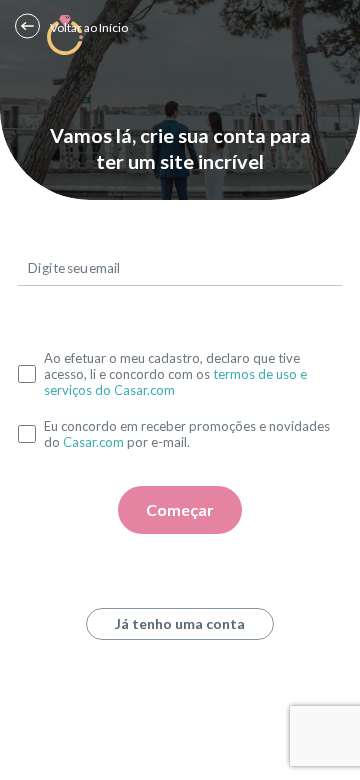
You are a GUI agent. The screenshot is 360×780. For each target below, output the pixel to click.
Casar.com (93, 442)
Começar (180, 509)
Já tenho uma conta (180, 623)
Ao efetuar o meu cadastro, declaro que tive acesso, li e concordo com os (175, 374)
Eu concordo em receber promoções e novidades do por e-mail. (187, 434)
